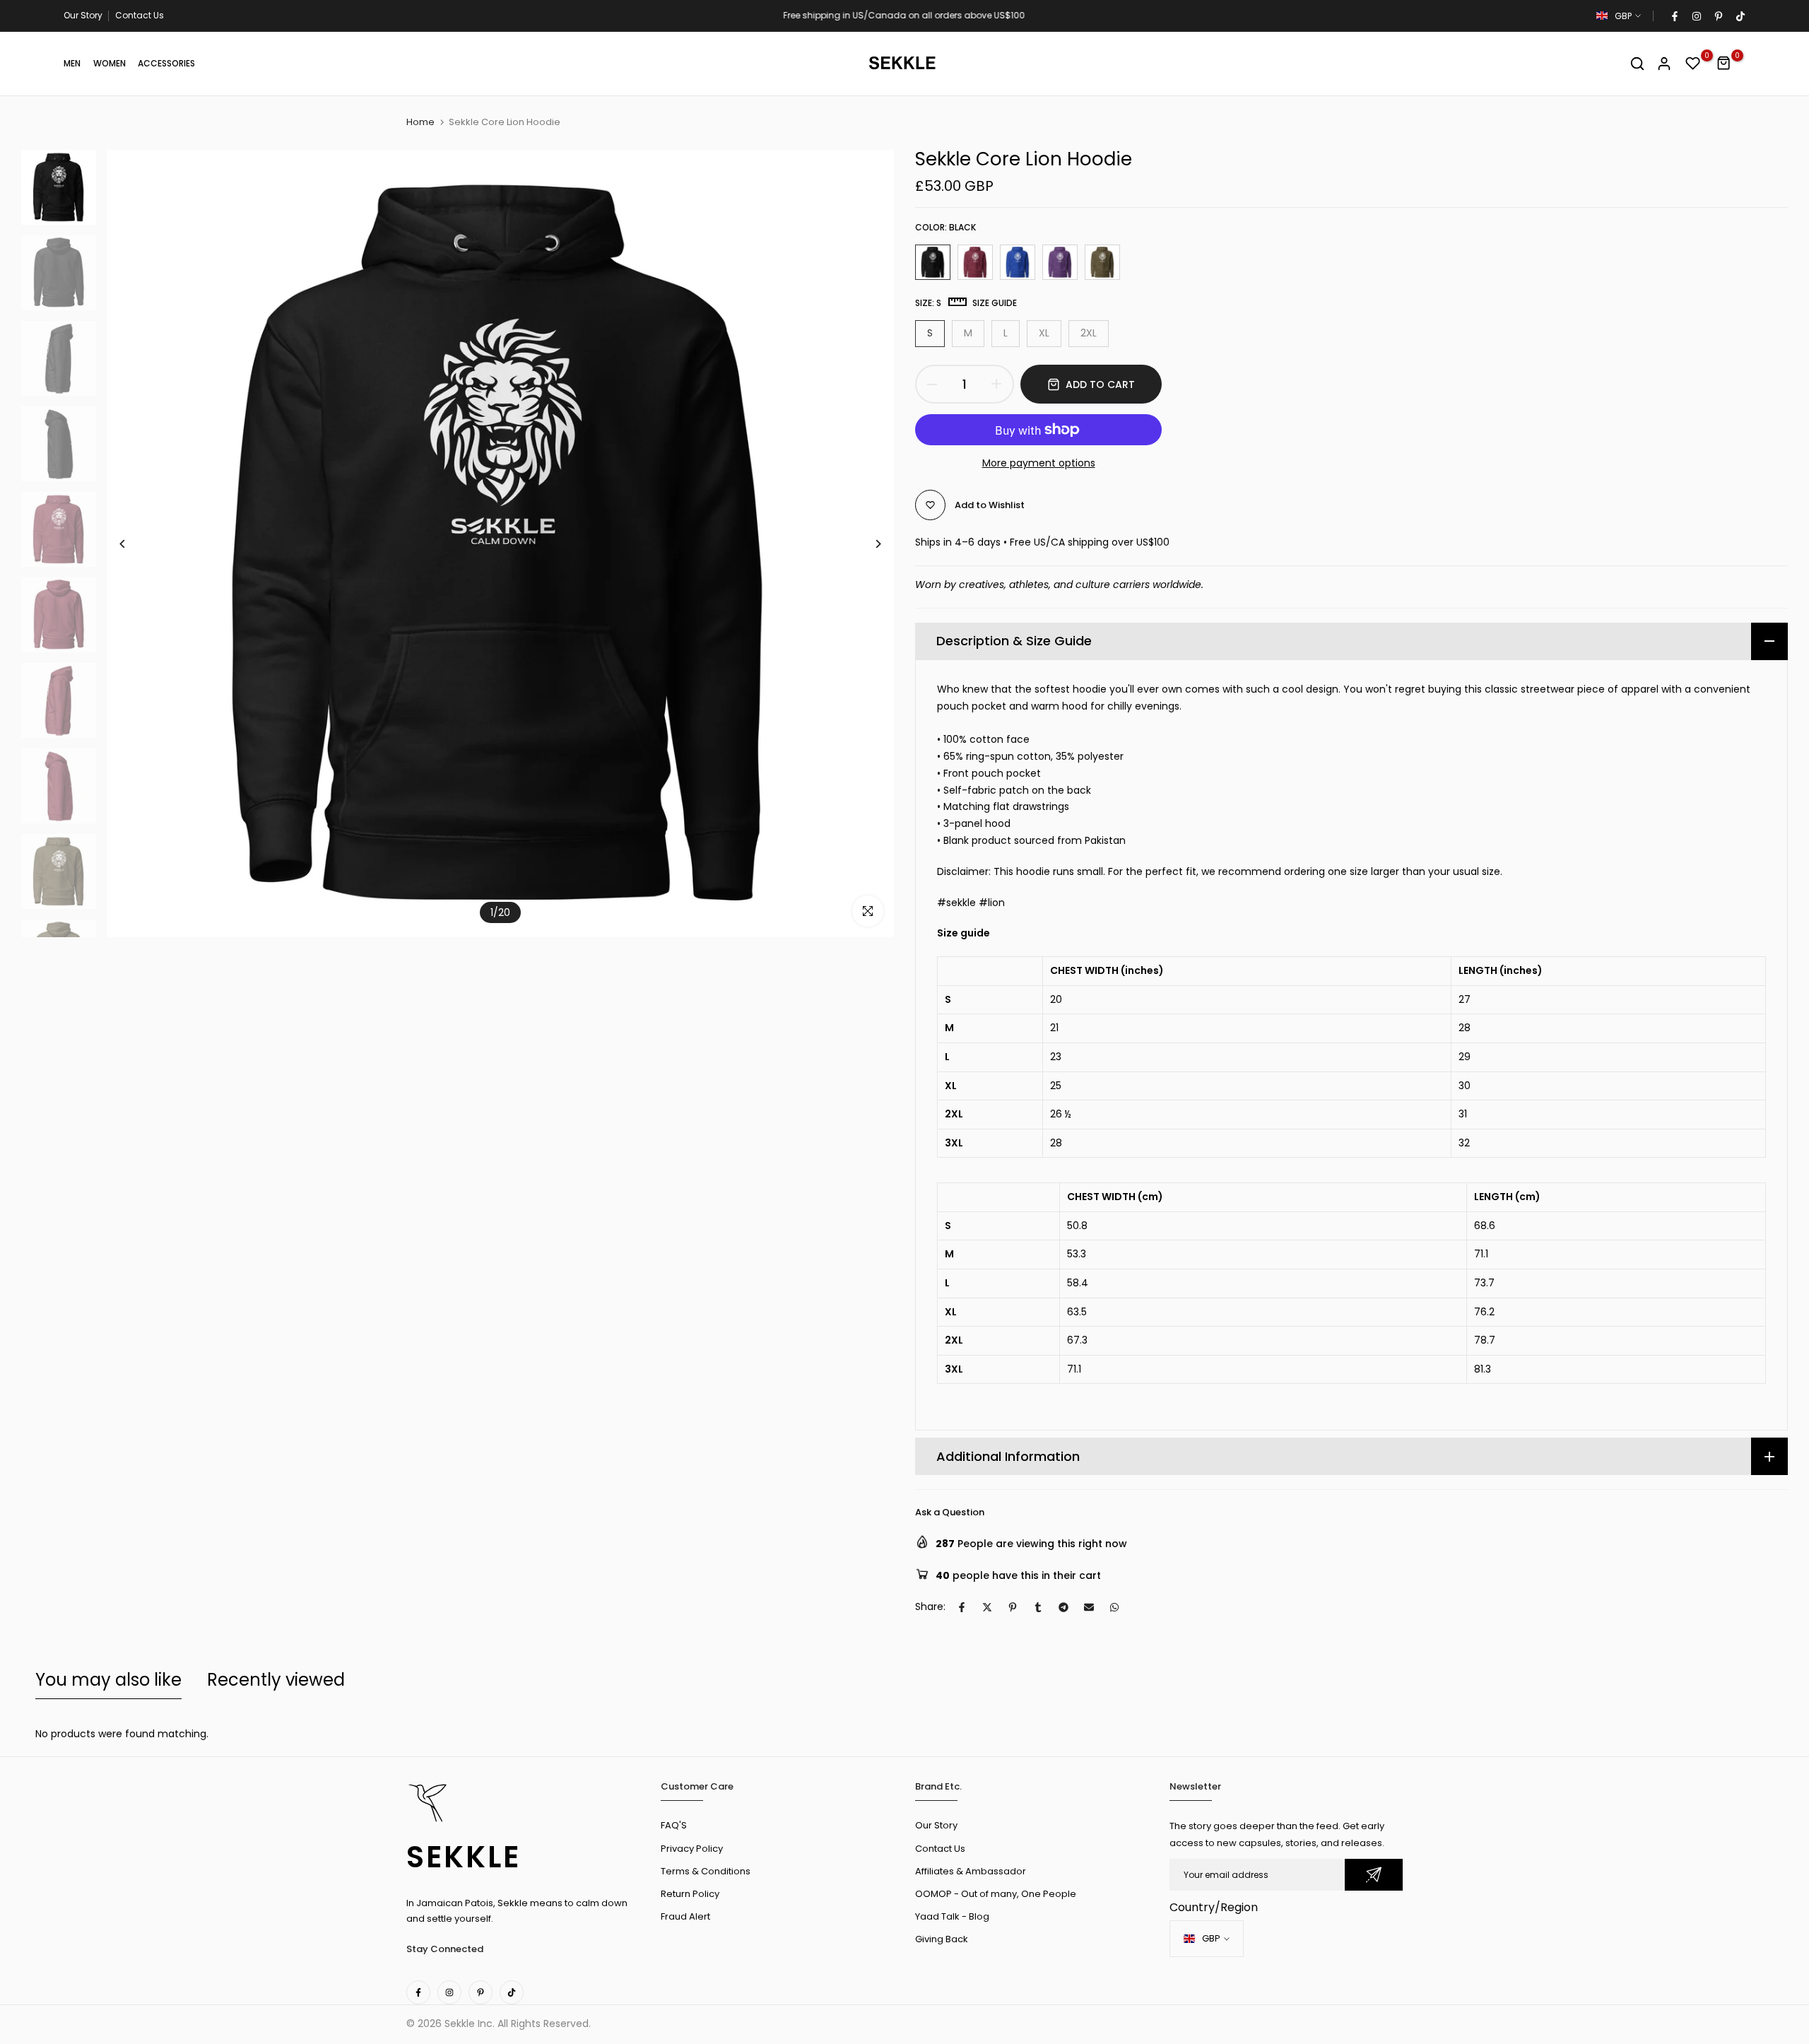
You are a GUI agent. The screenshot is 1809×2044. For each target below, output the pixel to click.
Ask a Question (950, 1512)
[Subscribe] (1374, 1875)
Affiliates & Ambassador (971, 1871)
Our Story (83, 15)
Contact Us (140, 15)
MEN (72, 63)
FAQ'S (674, 1825)
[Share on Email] (1089, 1607)
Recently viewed (276, 1680)
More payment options (1039, 463)
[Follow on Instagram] (1696, 16)
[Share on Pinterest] (1013, 1607)
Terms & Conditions (706, 1871)
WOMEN (110, 63)
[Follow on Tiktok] (1740, 16)
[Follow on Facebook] (1674, 16)
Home (420, 122)
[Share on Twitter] (987, 1607)
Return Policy (690, 1894)
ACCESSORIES (166, 63)
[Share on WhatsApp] (1114, 1607)
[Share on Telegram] (1063, 1607)
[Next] (867, 544)
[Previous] (133, 544)
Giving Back (942, 1939)
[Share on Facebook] (962, 1607)
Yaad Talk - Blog (952, 1916)
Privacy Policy (692, 1849)
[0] (1693, 64)
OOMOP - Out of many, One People (996, 1894)
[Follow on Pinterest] (1718, 16)
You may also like (108, 1680)
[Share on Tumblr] (1038, 1607)
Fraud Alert (685, 1916)
